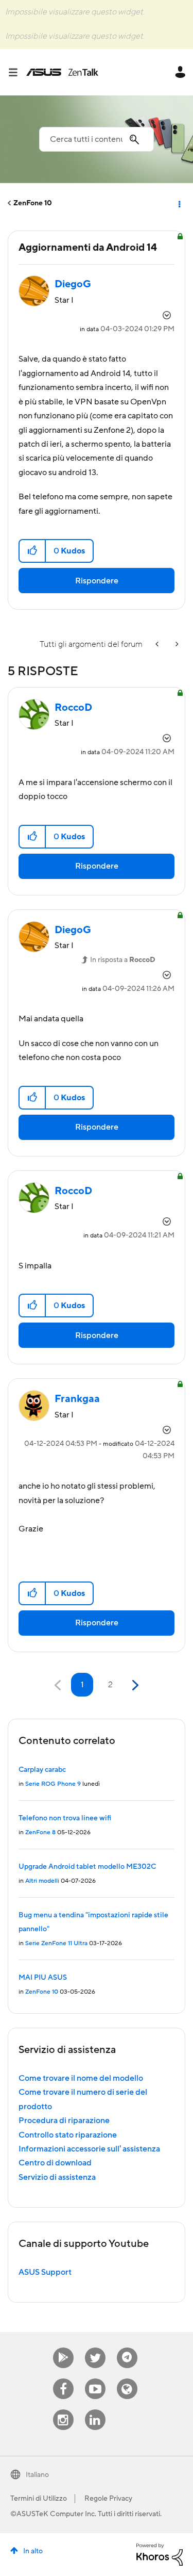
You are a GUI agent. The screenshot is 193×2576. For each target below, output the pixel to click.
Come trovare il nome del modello (81, 2078)
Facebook (63, 2379)
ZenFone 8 (40, 1832)
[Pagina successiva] (134, 1685)
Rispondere (97, 581)
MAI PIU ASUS (43, 1978)
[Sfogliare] (17, 72)
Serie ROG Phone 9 (53, 1784)
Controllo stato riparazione (68, 2135)
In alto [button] (33, 2551)
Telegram (127, 2348)
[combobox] (97, 139)
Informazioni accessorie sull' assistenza (89, 2149)
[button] (33, 551)
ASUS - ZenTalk (62, 72)
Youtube (95, 2379)
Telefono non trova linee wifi (65, 1818)
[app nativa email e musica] (158, 645)
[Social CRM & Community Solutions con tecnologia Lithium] (160, 2554)
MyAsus (63, 2348)
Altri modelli (42, 1881)
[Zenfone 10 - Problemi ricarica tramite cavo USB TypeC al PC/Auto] (176, 645)
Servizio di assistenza (57, 2177)
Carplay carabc (42, 1770)
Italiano (37, 2475)
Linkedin (95, 2410)
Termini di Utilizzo (39, 2499)
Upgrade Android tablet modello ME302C (87, 1867)
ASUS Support (45, 2272)
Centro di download (55, 2163)
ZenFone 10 (33, 203)
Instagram (63, 2410)
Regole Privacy (108, 2499)
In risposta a (123, 960)
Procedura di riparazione (64, 2121)
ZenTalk (127, 2379)
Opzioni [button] (179, 203)
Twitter (95, 2348)
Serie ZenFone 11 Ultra (56, 1943)
